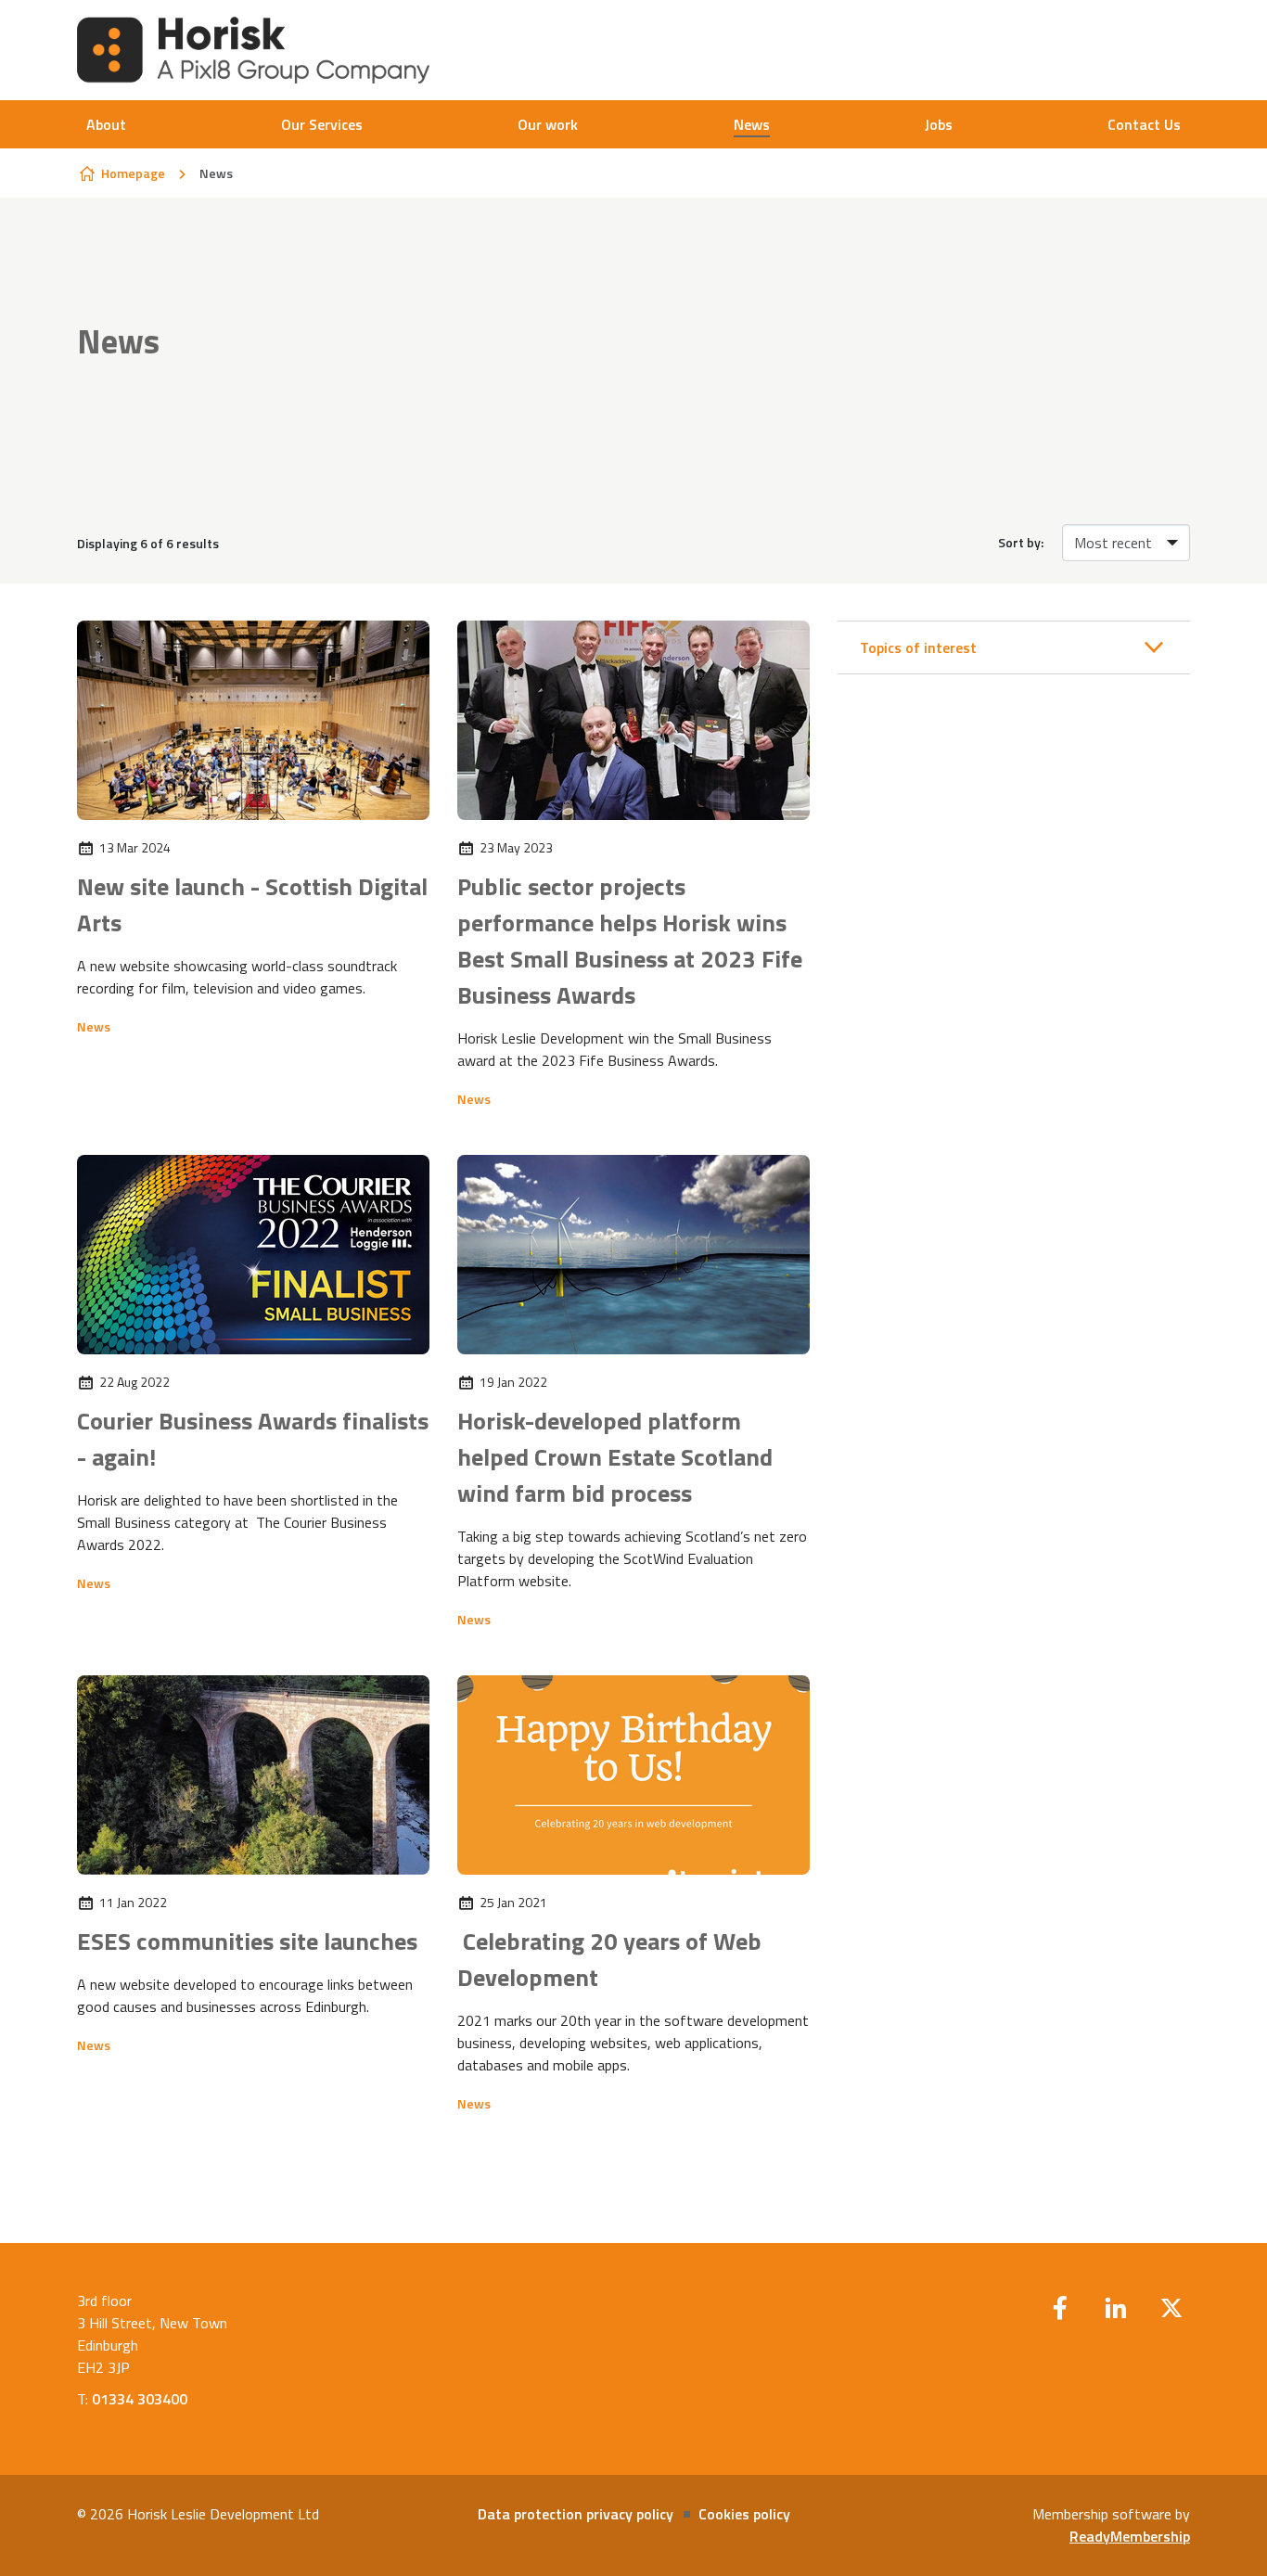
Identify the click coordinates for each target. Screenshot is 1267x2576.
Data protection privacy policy (576, 2514)
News (752, 124)
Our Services (322, 124)
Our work (548, 124)
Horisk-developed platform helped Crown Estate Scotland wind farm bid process (615, 1457)
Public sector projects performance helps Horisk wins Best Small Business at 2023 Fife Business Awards (630, 941)
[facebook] (1060, 2308)
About (106, 124)
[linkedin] (1116, 2308)
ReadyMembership (1130, 2536)
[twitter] (1171, 2308)
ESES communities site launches (247, 1941)
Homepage (133, 173)
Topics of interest (918, 647)
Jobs (939, 124)
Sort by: (1021, 543)
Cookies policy (744, 2514)
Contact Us (1144, 124)
